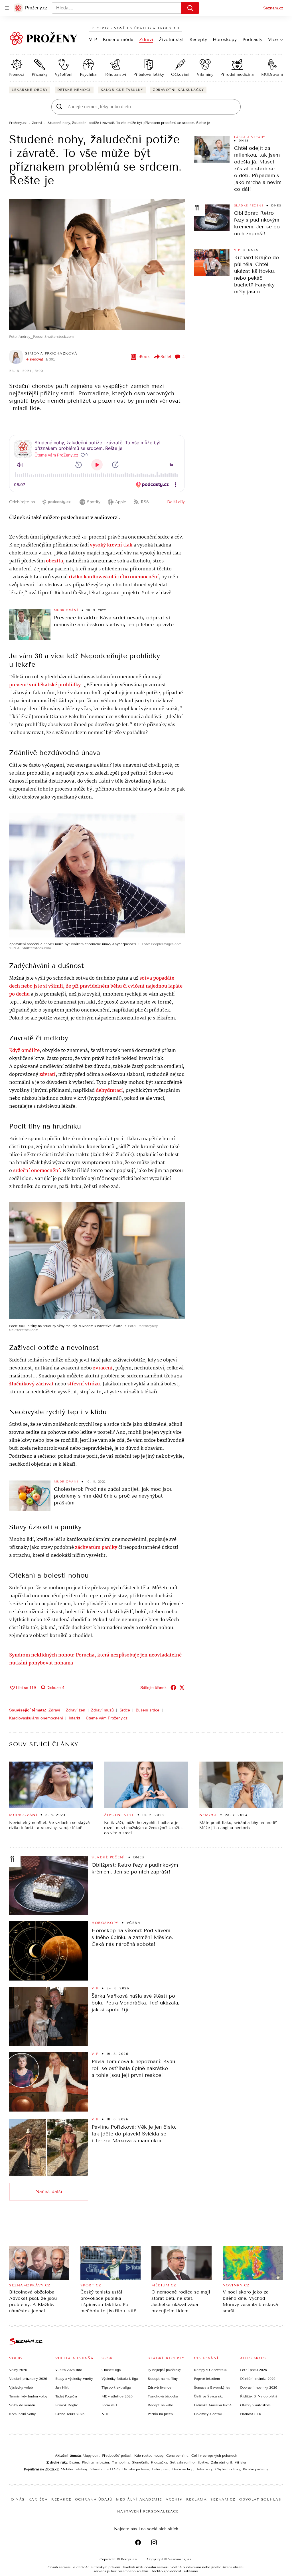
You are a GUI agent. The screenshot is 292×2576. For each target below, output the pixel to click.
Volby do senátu (22, 2405)
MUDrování (272, 74)
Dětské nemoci (74, 90)
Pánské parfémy (255, 2469)
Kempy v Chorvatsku (211, 2370)
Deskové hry (183, 2469)
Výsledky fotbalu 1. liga (120, 2379)
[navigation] (7, 8)
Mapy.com (91, 2456)
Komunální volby (22, 2414)
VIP (93, 39)
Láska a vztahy (250, 137)
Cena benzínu (177, 2456)
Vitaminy (205, 74)
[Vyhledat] (190, 8)
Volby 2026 (18, 2370)
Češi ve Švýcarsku (209, 2396)
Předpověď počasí (117, 2456)
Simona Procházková (51, 353)
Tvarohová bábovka (163, 2396)
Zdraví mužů (102, 1710)
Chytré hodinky (228, 2469)
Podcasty (252, 39)
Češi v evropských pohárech (214, 2456)
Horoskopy (225, 39)
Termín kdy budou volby (28, 2396)
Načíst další (49, 2191)
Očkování (180, 74)
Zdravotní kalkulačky (178, 90)
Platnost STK (251, 2414)
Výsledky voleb (21, 2387)
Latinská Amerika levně (213, 2405)
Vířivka (240, 2462)
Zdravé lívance (160, 2387)
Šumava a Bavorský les (212, 2387)
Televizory (204, 2469)
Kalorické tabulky (122, 90)
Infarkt (74, 1718)
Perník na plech (160, 2414)
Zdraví (146, 39)
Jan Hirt (62, 2387)
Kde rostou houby (149, 2456)
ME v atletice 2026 (117, 2396)
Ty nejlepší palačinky (164, 2370)
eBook (144, 357)
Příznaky (40, 74)
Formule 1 (109, 2405)
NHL (105, 2414)
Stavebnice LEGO (105, 2469)
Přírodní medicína (237, 74)
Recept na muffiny (163, 2379)
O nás (18, 2499)
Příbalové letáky (149, 74)
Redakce (61, 2499)
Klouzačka (159, 2462)
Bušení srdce (148, 1710)
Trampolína (120, 2462)
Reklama (197, 2499)
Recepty (198, 39)
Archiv (174, 2499)
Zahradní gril (221, 2462)
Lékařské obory (30, 90)
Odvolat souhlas (260, 2499)
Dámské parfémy (136, 2469)
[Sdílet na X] (182, 1688)
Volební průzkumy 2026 (28, 2379)
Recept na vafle (160, 2405)
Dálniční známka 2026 (258, 2379)
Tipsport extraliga (116, 2387)
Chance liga (111, 2370)
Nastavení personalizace (148, 2511)
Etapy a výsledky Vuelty (74, 2379)
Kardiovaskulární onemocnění (36, 1718)
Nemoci (17, 74)
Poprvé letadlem (207, 2379)
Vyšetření (64, 74)
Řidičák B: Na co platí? (259, 2396)
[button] (97, 264)
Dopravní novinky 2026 (259, 2387)
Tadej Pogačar (66, 2396)
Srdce (125, 1710)
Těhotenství (115, 74)
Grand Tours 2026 (70, 2414)
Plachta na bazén (95, 2462)
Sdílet (166, 357)
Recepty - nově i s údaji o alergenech (136, 28)
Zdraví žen (76, 1710)
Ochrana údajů (94, 2499)
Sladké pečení (249, 206)
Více (273, 39)
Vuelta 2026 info (69, 2370)
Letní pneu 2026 (254, 2370)
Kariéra (38, 2499)
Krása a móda (118, 39)
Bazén (74, 2462)
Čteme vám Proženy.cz (107, 1718)
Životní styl (171, 39)
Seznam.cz (273, 8)
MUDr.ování (66, 610)
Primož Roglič (67, 2405)
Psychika (88, 74)
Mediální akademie (139, 2499)
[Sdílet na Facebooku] (173, 1688)
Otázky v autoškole (255, 2405)
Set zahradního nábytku (189, 2462)
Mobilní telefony (74, 2469)
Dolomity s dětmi (208, 2414)
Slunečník (140, 2462)
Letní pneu (161, 2469)
